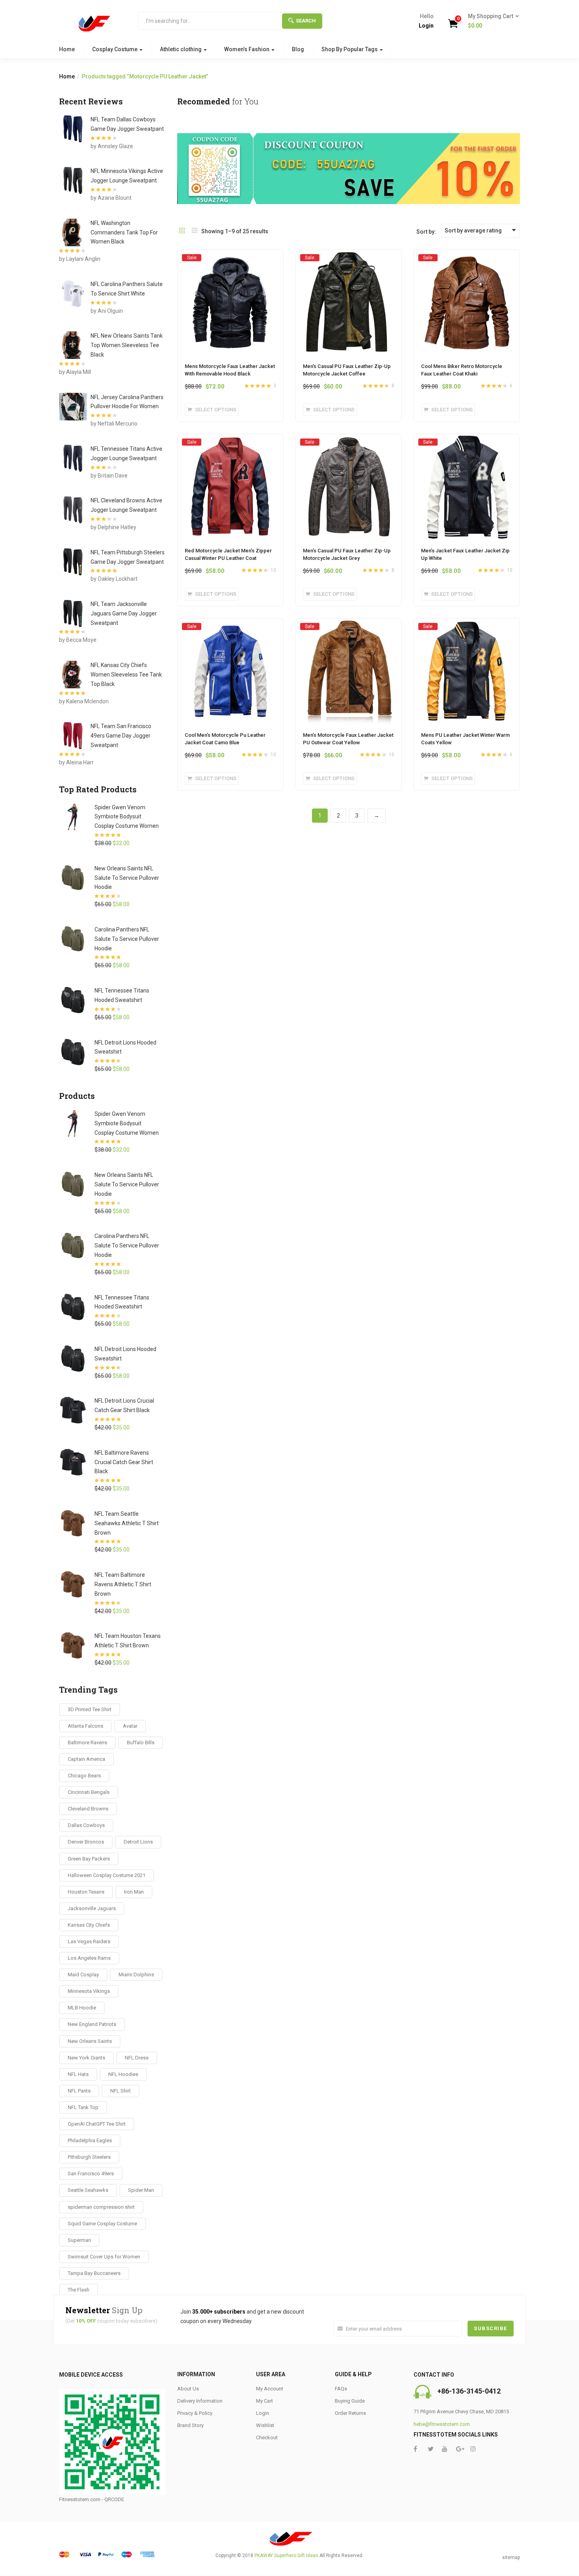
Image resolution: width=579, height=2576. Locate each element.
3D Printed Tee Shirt (90, 1709)
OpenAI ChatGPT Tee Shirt (97, 2124)
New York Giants (86, 2058)
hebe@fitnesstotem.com (442, 2424)
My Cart (264, 2401)
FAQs (341, 2389)
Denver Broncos (86, 1842)
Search (306, 21)
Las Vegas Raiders (89, 1941)
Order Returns (350, 2413)
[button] (491, 21)
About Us (188, 2389)
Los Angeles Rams (89, 1958)
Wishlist (265, 2425)
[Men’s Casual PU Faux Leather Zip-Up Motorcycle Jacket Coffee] (349, 257)
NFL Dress (137, 2058)
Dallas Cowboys (86, 1825)
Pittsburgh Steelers (89, 2157)
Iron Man (134, 1892)
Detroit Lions (138, 1842)
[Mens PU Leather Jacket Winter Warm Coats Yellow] (467, 626)
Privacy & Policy (195, 2413)
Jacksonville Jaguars (92, 1908)
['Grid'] (182, 231)
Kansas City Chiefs (89, 1925)
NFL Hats (78, 2074)
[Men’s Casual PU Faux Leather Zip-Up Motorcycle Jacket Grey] (349, 442)
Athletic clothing (181, 49)
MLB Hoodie (82, 2008)
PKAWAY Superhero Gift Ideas (286, 2556)
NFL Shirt (121, 2091)
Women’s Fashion (247, 49)
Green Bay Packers (89, 1859)
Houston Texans (86, 1892)
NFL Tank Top (83, 2107)
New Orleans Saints (90, 2041)
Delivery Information (200, 2401)
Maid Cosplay (83, 1975)
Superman (79, 2240)
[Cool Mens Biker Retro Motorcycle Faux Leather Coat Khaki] (467, 257)
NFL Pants (79, 2091)
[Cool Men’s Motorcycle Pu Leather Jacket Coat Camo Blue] (230, 626)
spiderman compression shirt (101, 2207)
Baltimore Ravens (87, 1742)
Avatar (130, 1726)
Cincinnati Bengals (89, 1792)
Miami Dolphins (136, 1975)
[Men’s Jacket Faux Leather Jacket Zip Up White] (467, 442)
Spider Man (141, 2190)
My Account (270, 2389)
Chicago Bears (84, 1776)
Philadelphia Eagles (90, 2140)
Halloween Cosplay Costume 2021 (107, 1875)
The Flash (79, 2290)
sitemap (511, 2557)
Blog (298, 49)
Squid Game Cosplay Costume (102, 2224)
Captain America (86, 1759)
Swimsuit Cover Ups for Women (104, 2257)
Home (67, 49)
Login (426, 26)
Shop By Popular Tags (350, 49)
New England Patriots (92, 2024)
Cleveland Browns (88, 1809)
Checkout (267, 2438)
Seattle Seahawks (88, 2190)
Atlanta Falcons (85, 1726)
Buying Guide (350, 2401)
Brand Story (190, 2425)
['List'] (195, 231)
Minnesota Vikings (89, 1991)
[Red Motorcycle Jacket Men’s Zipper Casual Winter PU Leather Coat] (230, 442)
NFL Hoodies (123, 2074)
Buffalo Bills (141, 1742)
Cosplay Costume (115, 49)
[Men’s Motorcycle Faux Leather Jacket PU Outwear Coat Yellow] (349, 626)
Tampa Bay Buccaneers (94, 2273)
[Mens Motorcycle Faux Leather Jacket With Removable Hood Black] (230, 257)
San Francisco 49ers (91, 2174)
